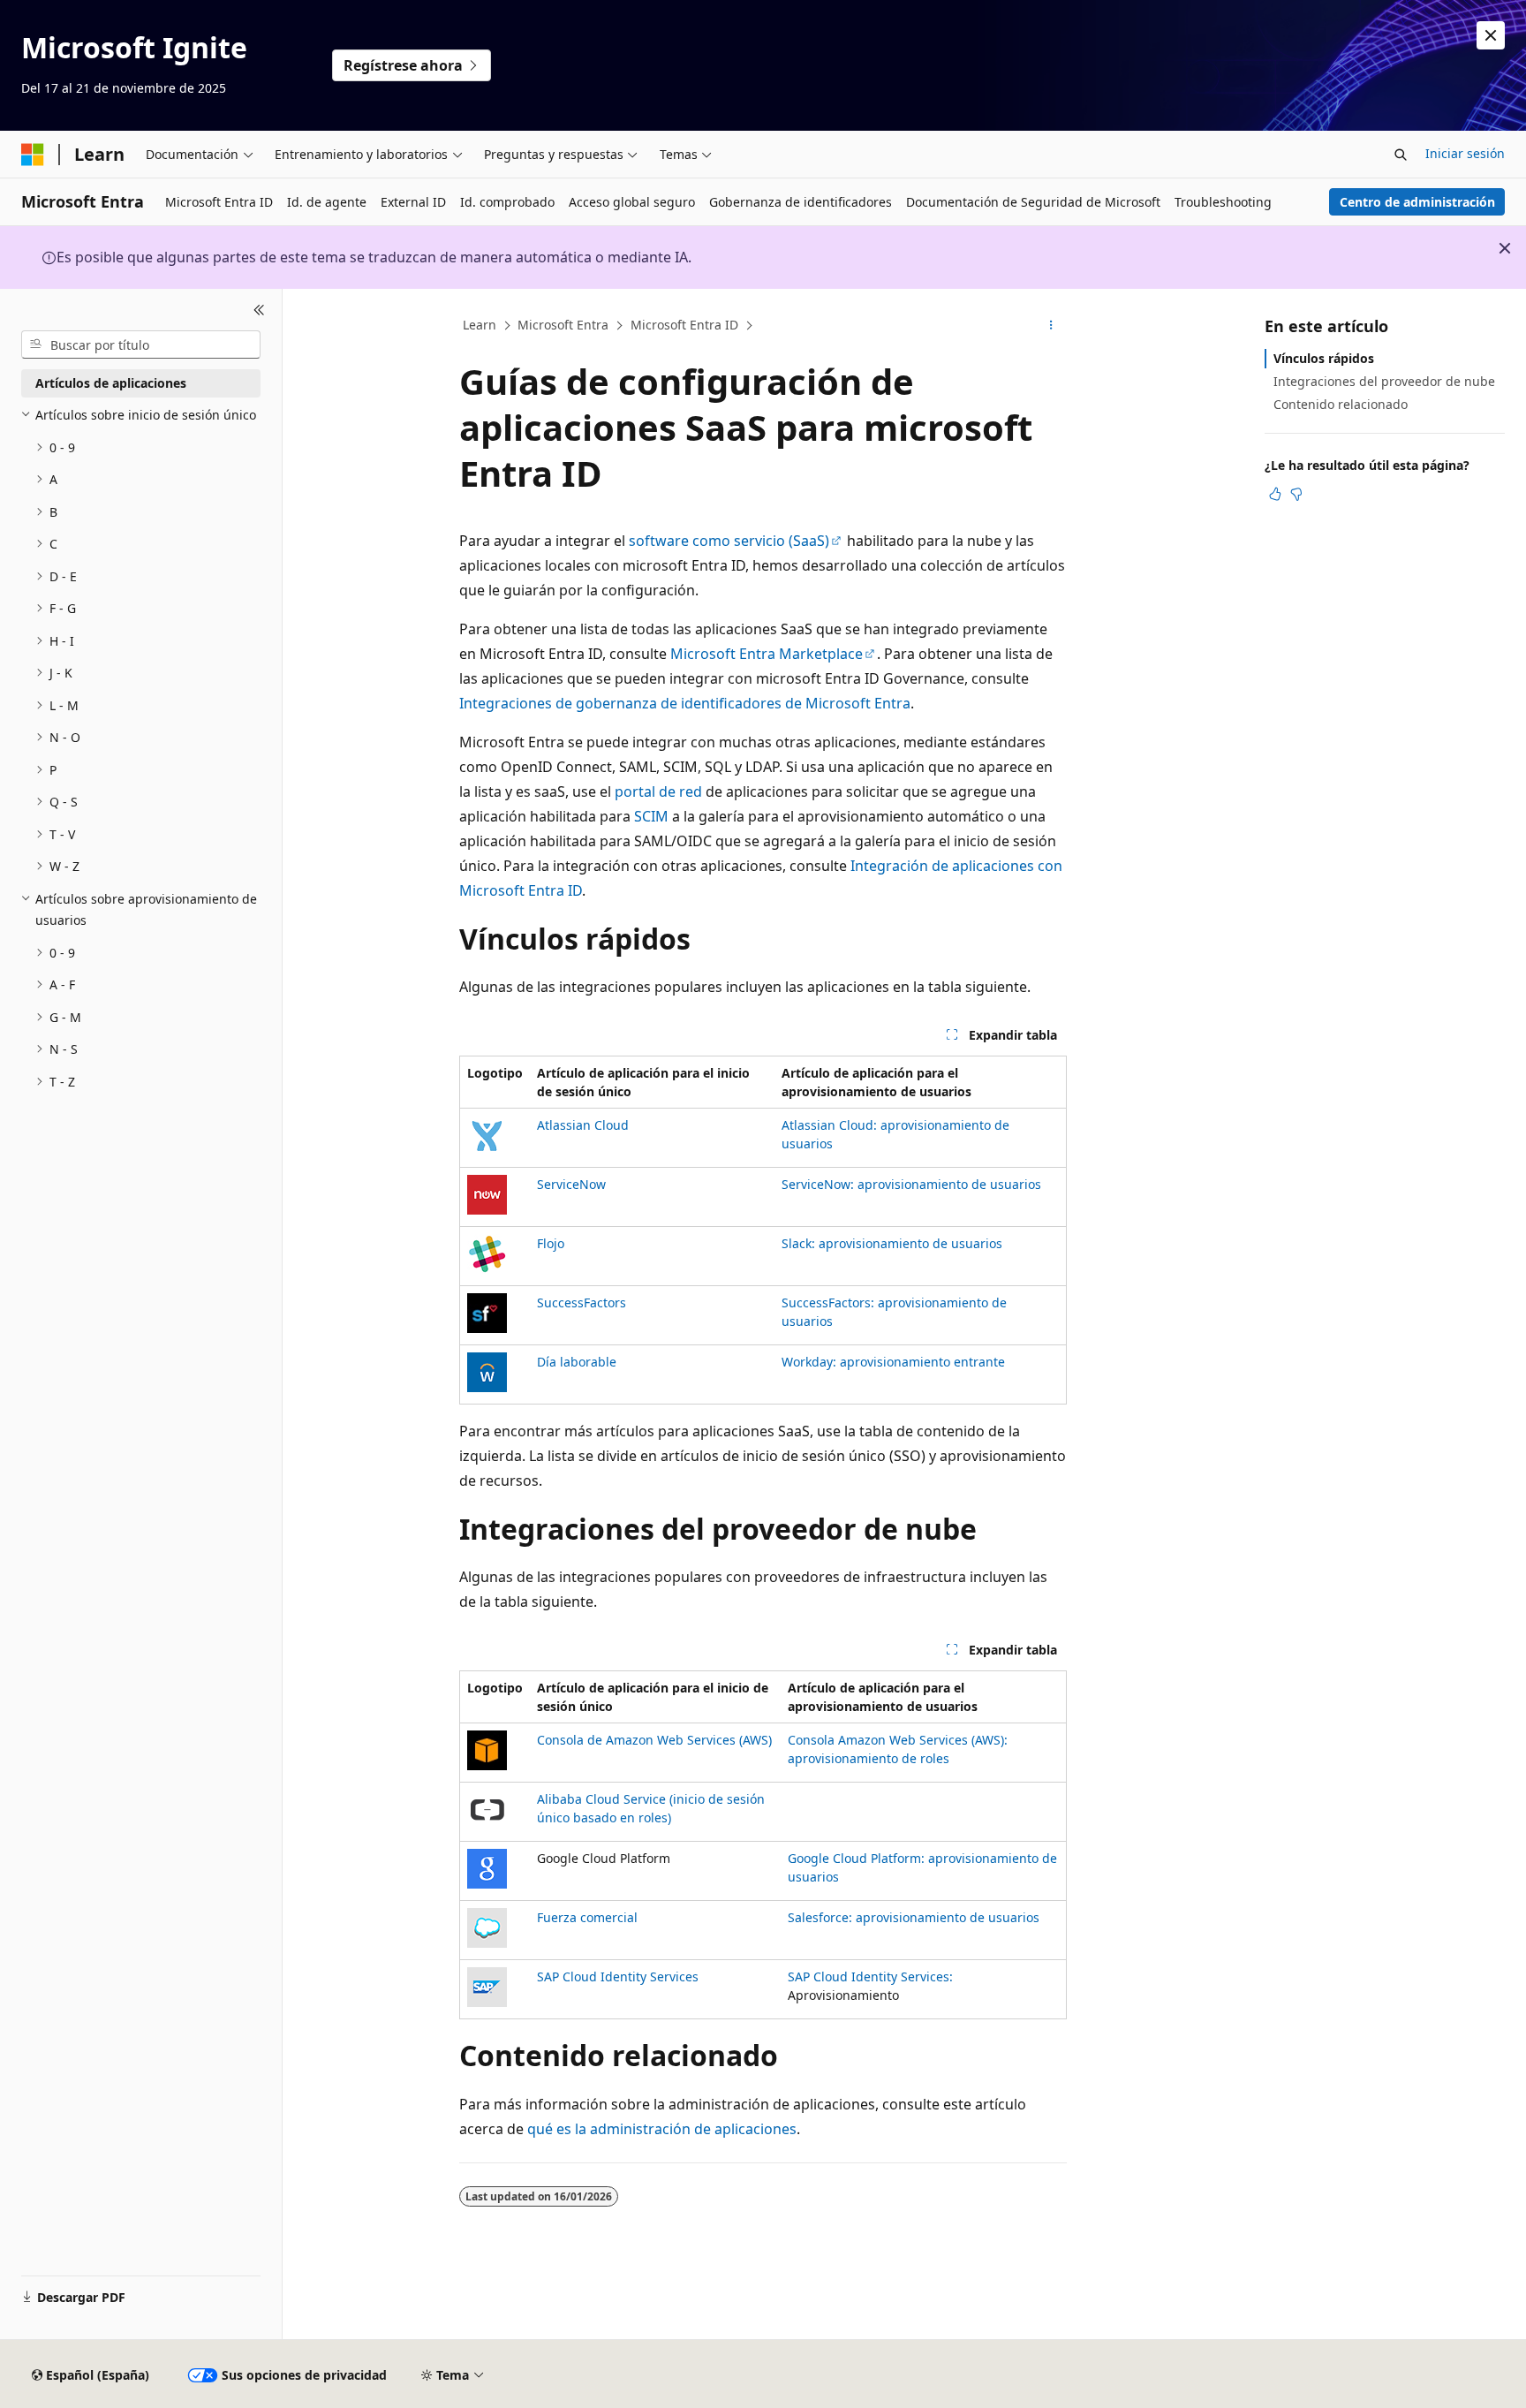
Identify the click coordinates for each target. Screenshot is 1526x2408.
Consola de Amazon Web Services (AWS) (654, 1740)
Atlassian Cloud (583, 1125)
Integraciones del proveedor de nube (1384, 381)
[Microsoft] (33, 155)
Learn (480, 325)
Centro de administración (1417, 202)
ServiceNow (571, 1184)
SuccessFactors (582, 1302)
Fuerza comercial (587, 1917)
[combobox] (141, 345)
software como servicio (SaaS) (729, 541)
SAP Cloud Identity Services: (870, 1976)
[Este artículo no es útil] (1296, 494)
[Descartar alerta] (1491, 35)
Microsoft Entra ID (684, 325)
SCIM (651, 816)
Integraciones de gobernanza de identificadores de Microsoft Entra (685, 703)
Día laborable (577, 1362)
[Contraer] (259, 310)
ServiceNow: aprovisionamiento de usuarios (911, 1184)
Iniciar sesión (1465, 153)
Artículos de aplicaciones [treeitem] (111, 383)
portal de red (658, 791)
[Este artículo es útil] (1275, 494)
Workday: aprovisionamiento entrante (893, 1362)
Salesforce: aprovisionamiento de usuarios (914, 1917)
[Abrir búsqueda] (1401, 155)
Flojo (551, 1243)
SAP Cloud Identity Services (618, 1976)
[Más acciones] (1051, 326)
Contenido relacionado (1341, 404)
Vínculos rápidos (1324, 358)
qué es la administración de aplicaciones (662, 2129)
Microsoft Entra (563, 325)
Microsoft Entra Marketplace (767, 654)
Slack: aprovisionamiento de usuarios (892, 1243)
